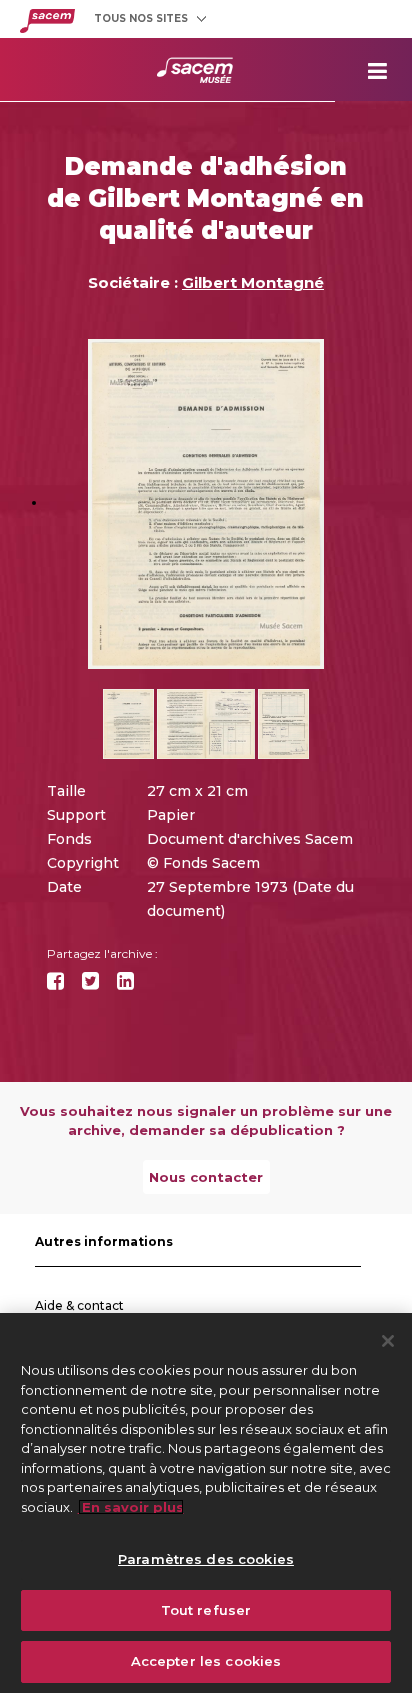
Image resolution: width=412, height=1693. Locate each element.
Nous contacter (206, 1177)
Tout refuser (206, 1610)
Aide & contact (79, 1305)
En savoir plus (131, 1507)
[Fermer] (388, 1341)
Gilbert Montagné (253, 282)
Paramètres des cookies (206, 1559)
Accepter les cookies (206, 1661)
